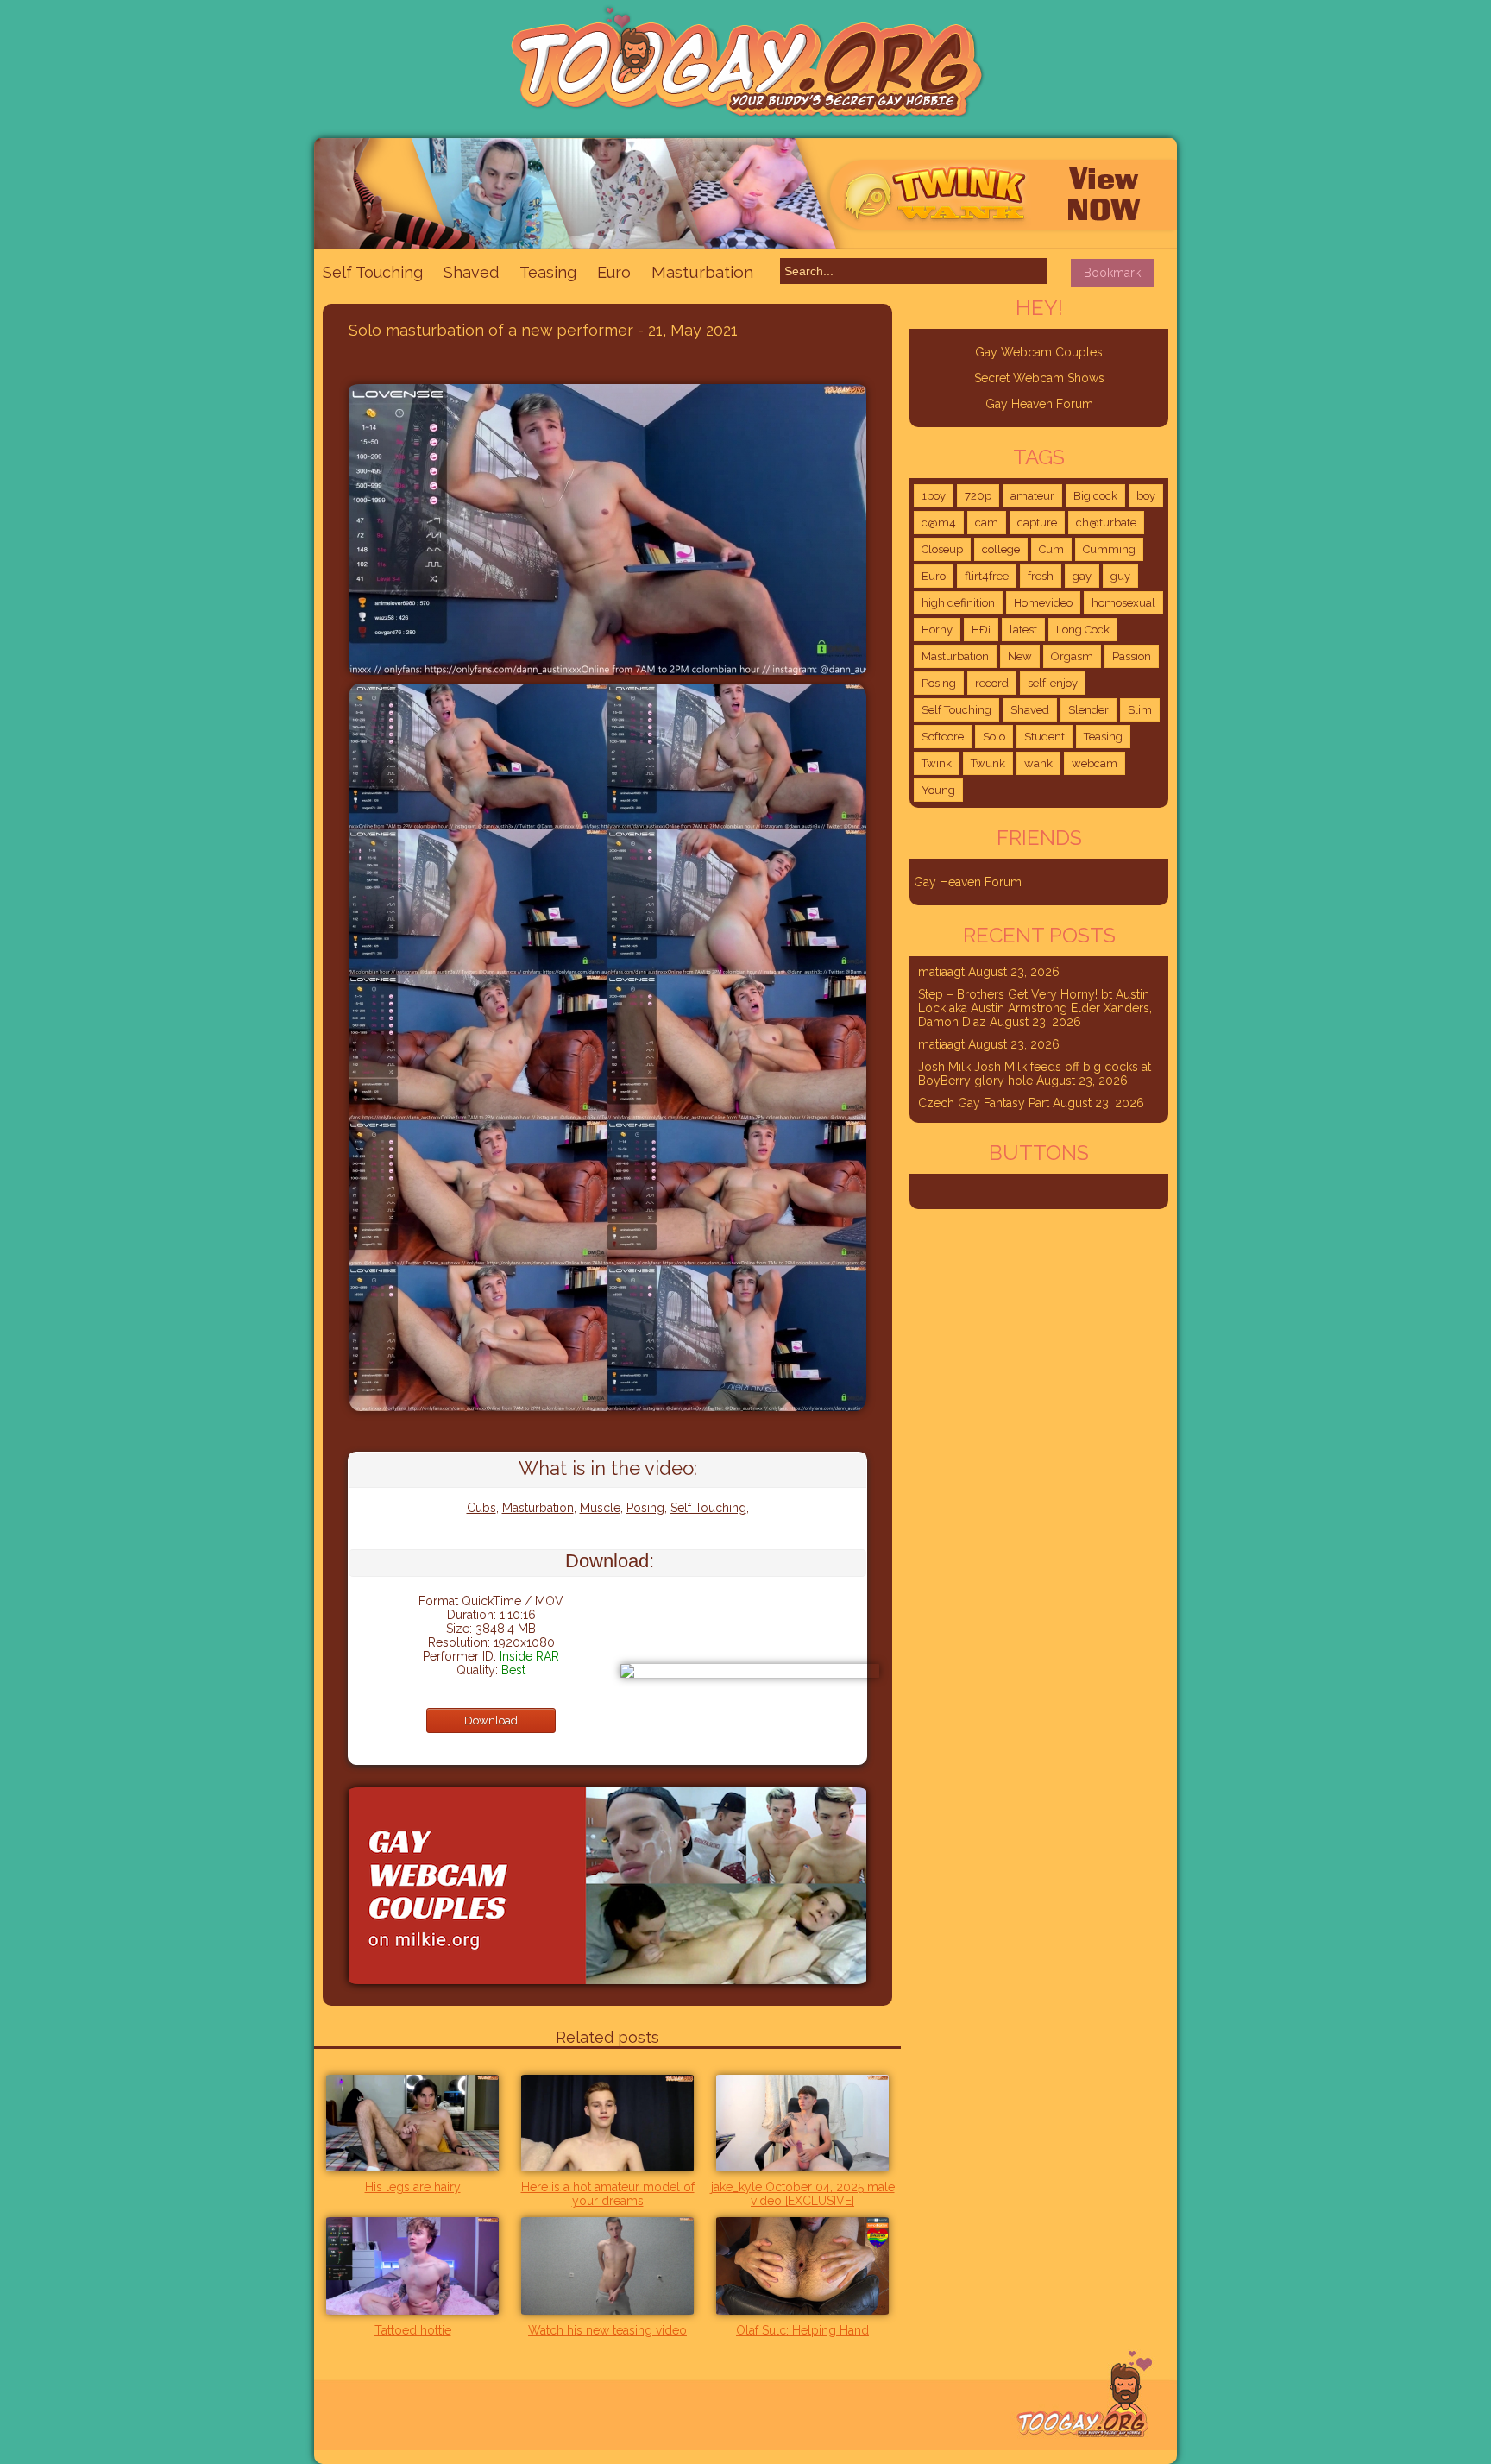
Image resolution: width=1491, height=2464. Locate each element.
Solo (994, 737)
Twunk (988, 763)
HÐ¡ (981, 630)
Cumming (1109, 549)
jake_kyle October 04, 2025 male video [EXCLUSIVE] (803, 2194)
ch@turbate (1106, 523)
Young (938, 790)
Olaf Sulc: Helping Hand (802, 2330)
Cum (1051, 549)
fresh (1041, 576)
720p (978, 496)
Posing (645, 1508)
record (992, 683)
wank (1038, 763)
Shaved (471, 272)
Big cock (1095, 496)
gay (1082, 576)
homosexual (1123, 603)
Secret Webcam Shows (1039, 378)
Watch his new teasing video (607, 2330)
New (1020, 656)
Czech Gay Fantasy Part (984, 1103)
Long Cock (1083, 630)
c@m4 (939, 523)
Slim (1140, 710)
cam (987, 523)
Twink (937, 763)
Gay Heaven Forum (1039, 404)
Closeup (942, 549)
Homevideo (1043, 603)
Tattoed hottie (413, 2330)
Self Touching (373, 272)
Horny (937, 630)
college (1001, 549)
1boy (934, 496)
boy (1146, 496)
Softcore (943, 737)
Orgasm (1072, 656)
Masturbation (702, 272)
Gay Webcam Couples (1039, 352)
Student (1044, 737)
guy (1120, 576)
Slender (1088, 710)
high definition (958, 603)
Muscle (600, 1508)
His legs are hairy (413, 2187)
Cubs (481, 1508)
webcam (1095, 763)
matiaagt (941, 972)
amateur (1032, 496)
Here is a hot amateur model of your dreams (608, 2194)
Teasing (548, 272)
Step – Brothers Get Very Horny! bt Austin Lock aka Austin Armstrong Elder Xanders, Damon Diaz (1035, 1008)
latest (1023, 630)
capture (1037, 523)
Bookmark (1112, 273)
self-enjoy (1053, 683)
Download (491, 1720)
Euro (614, 272)
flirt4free (987, 576)
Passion (1132, 656)
